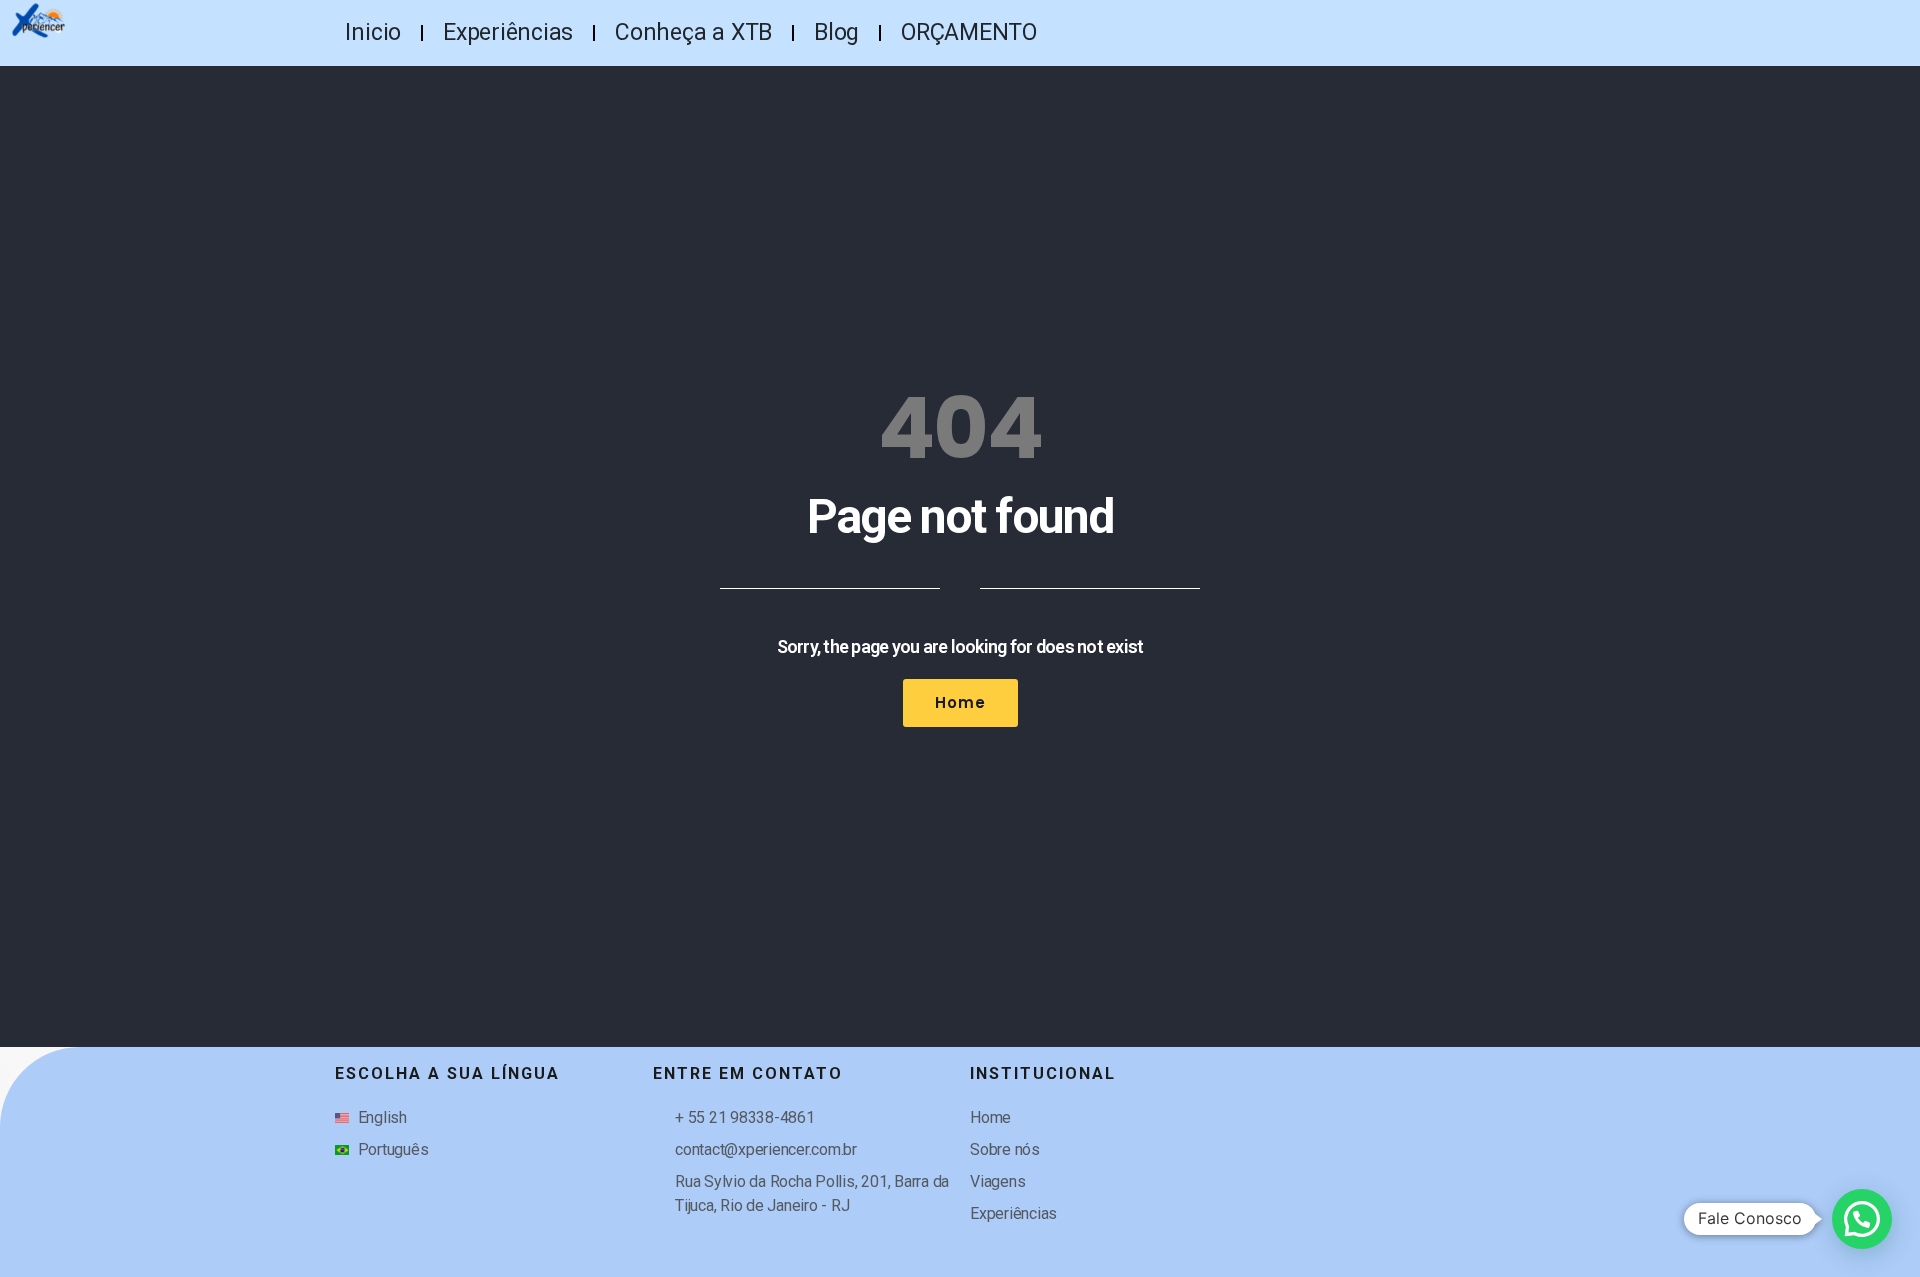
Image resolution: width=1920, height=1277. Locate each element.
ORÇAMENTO (969, 32)
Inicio (373, 32)
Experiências (508, 32)
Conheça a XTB (693, 32)
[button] (1862, 1219)
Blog (836, 32)
